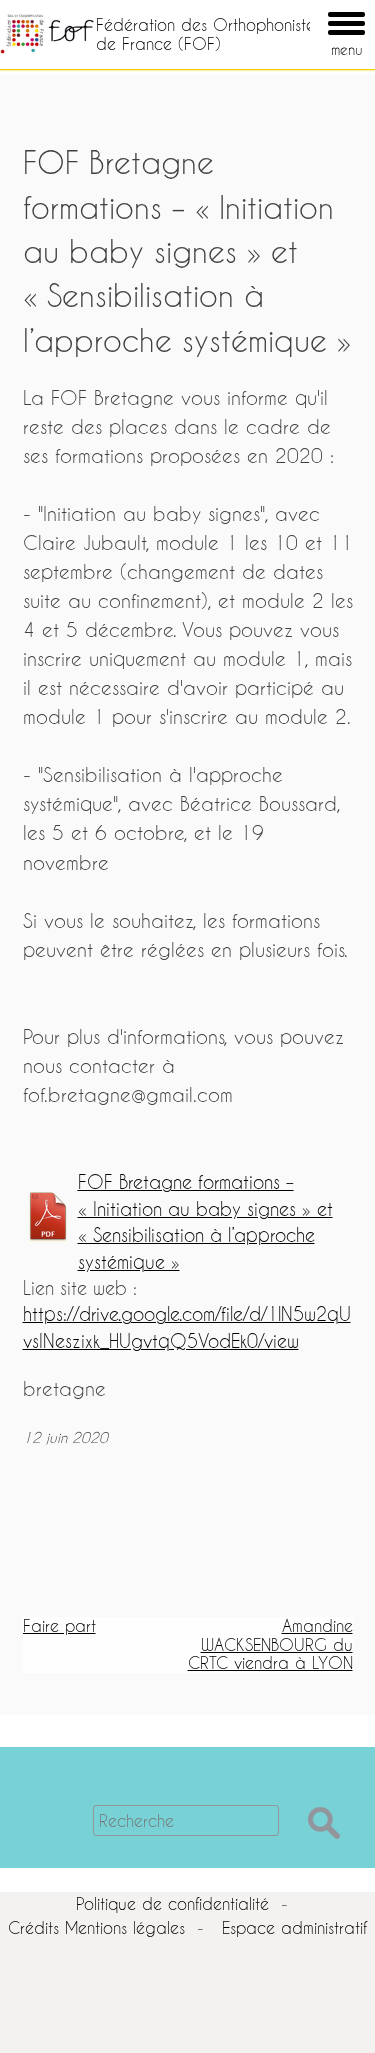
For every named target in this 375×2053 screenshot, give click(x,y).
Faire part (59, 1625)
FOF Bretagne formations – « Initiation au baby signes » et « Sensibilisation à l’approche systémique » (205, 1222)
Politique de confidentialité (172, 1903)
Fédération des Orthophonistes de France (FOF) (208, 33)
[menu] (318, 9)
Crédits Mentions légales (96, 1927)
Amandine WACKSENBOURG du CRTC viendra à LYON (270, 1644)
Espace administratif (294, 1927)
